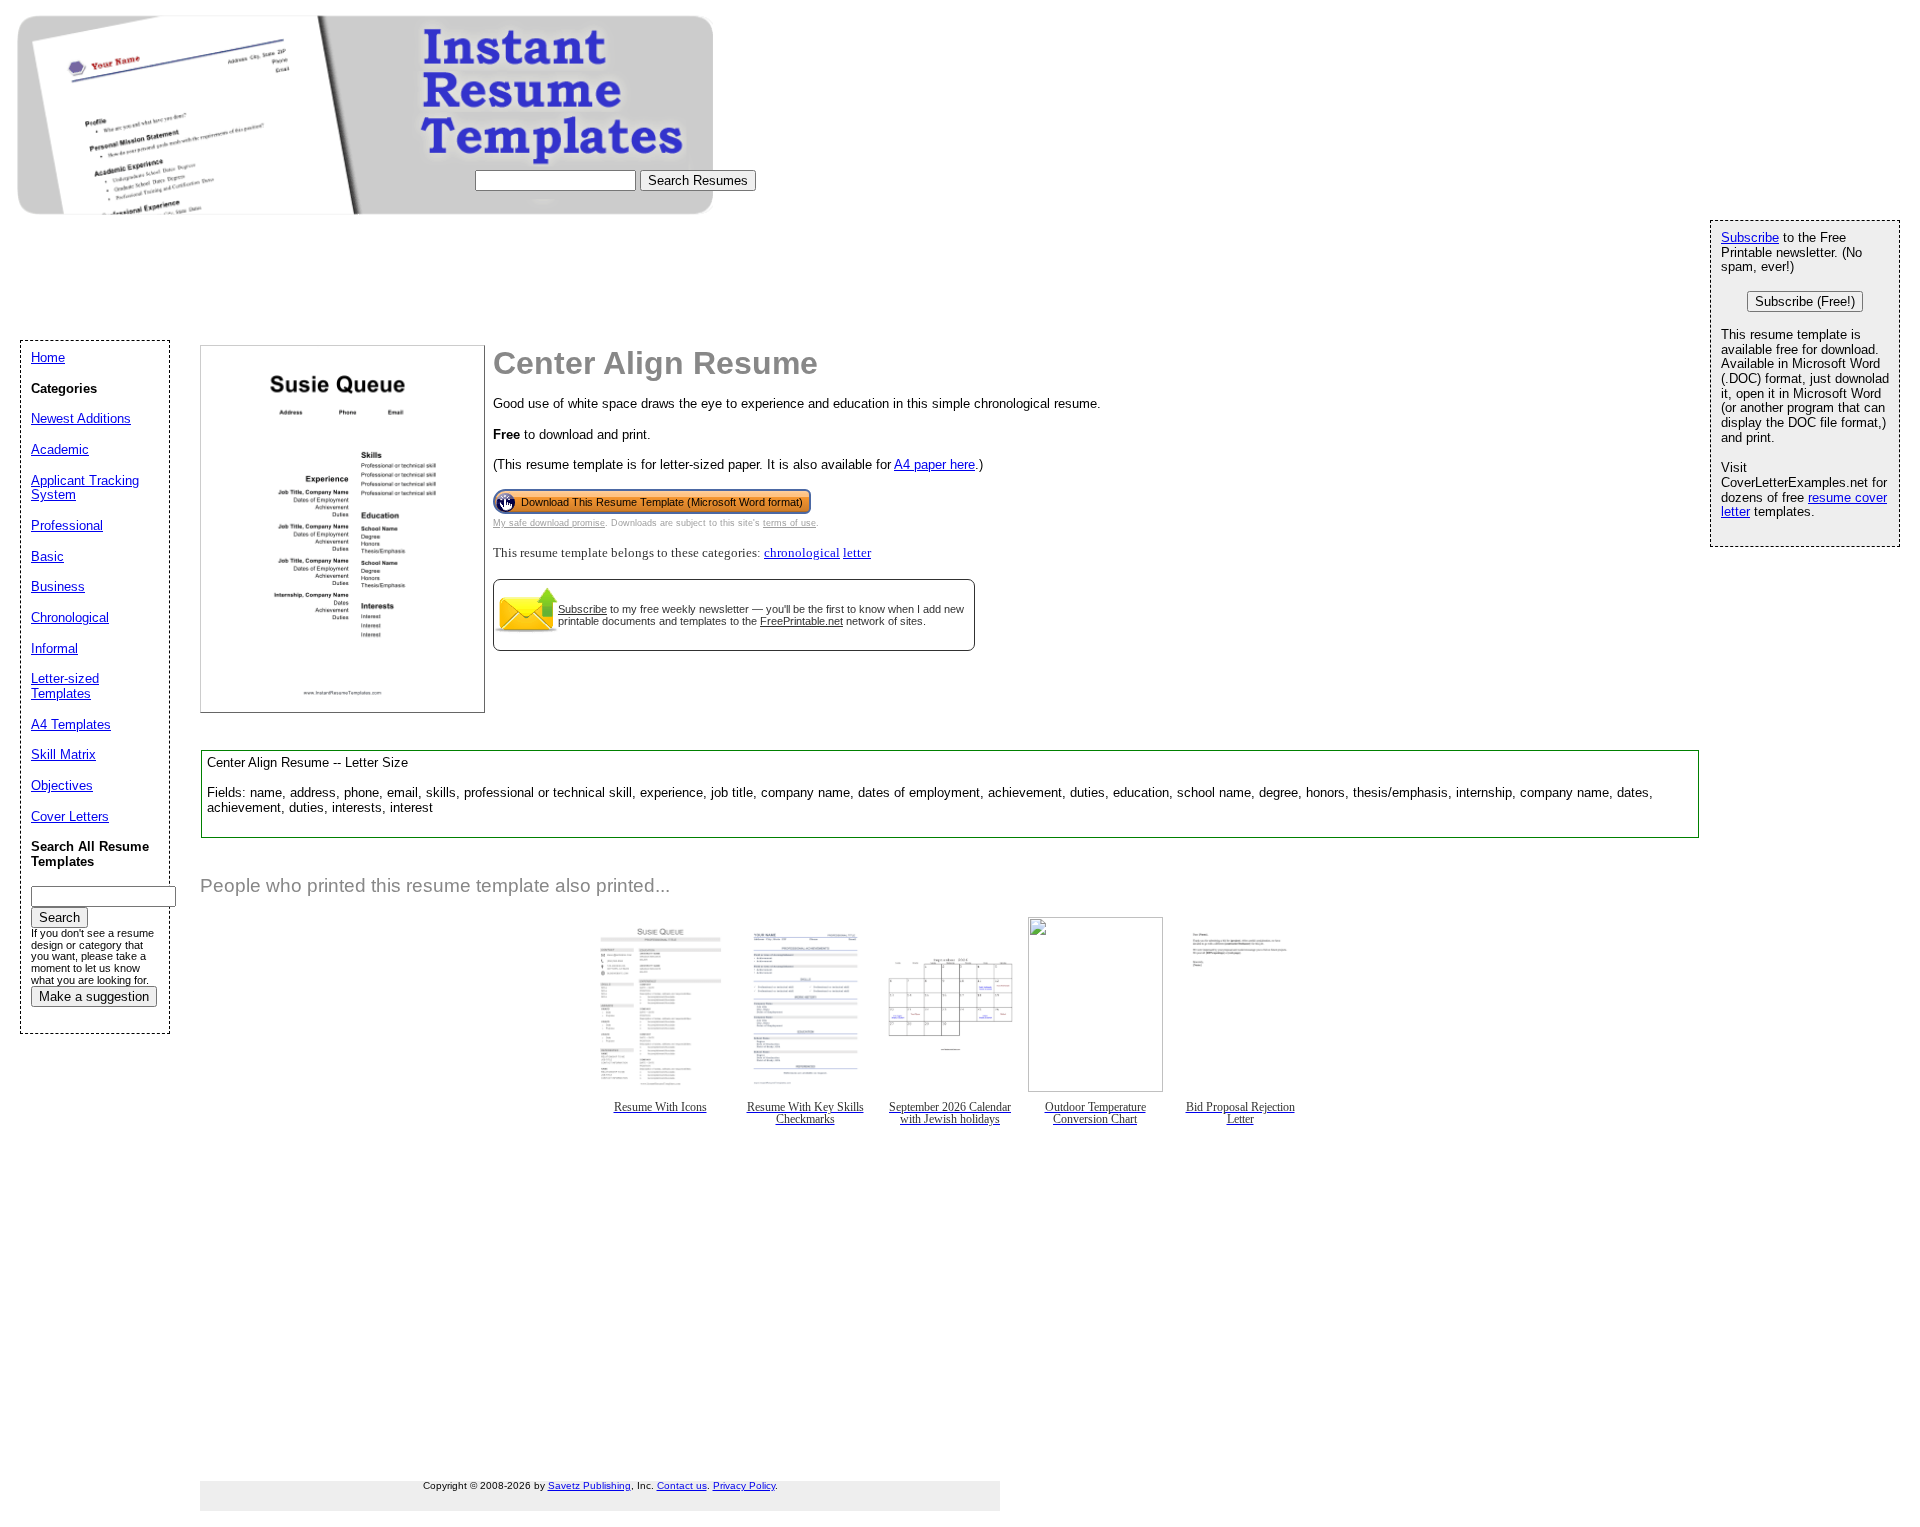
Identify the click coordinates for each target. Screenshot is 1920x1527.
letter (857, 553)
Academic (60, 449)
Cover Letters (70, 816)
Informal (54, 648)
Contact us (682, 1485)
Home (48, 357)
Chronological (70, 617)
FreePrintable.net (801, 621)
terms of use (789, 523)
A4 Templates (71, 724)
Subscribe (582, 609)
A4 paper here (934, 464)
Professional (67, 525)
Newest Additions (81, 418)
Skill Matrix (63, 754)
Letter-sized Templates (65, 686)
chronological (802, 553)
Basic (47, 556)
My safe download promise (549, 523)
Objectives (62, 785)
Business (58, 586)
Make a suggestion (94, 996)
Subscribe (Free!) (1805, 301)
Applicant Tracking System (85, 488)
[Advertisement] (384, 296)
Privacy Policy (744, 1485)
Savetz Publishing (589, 1485)
